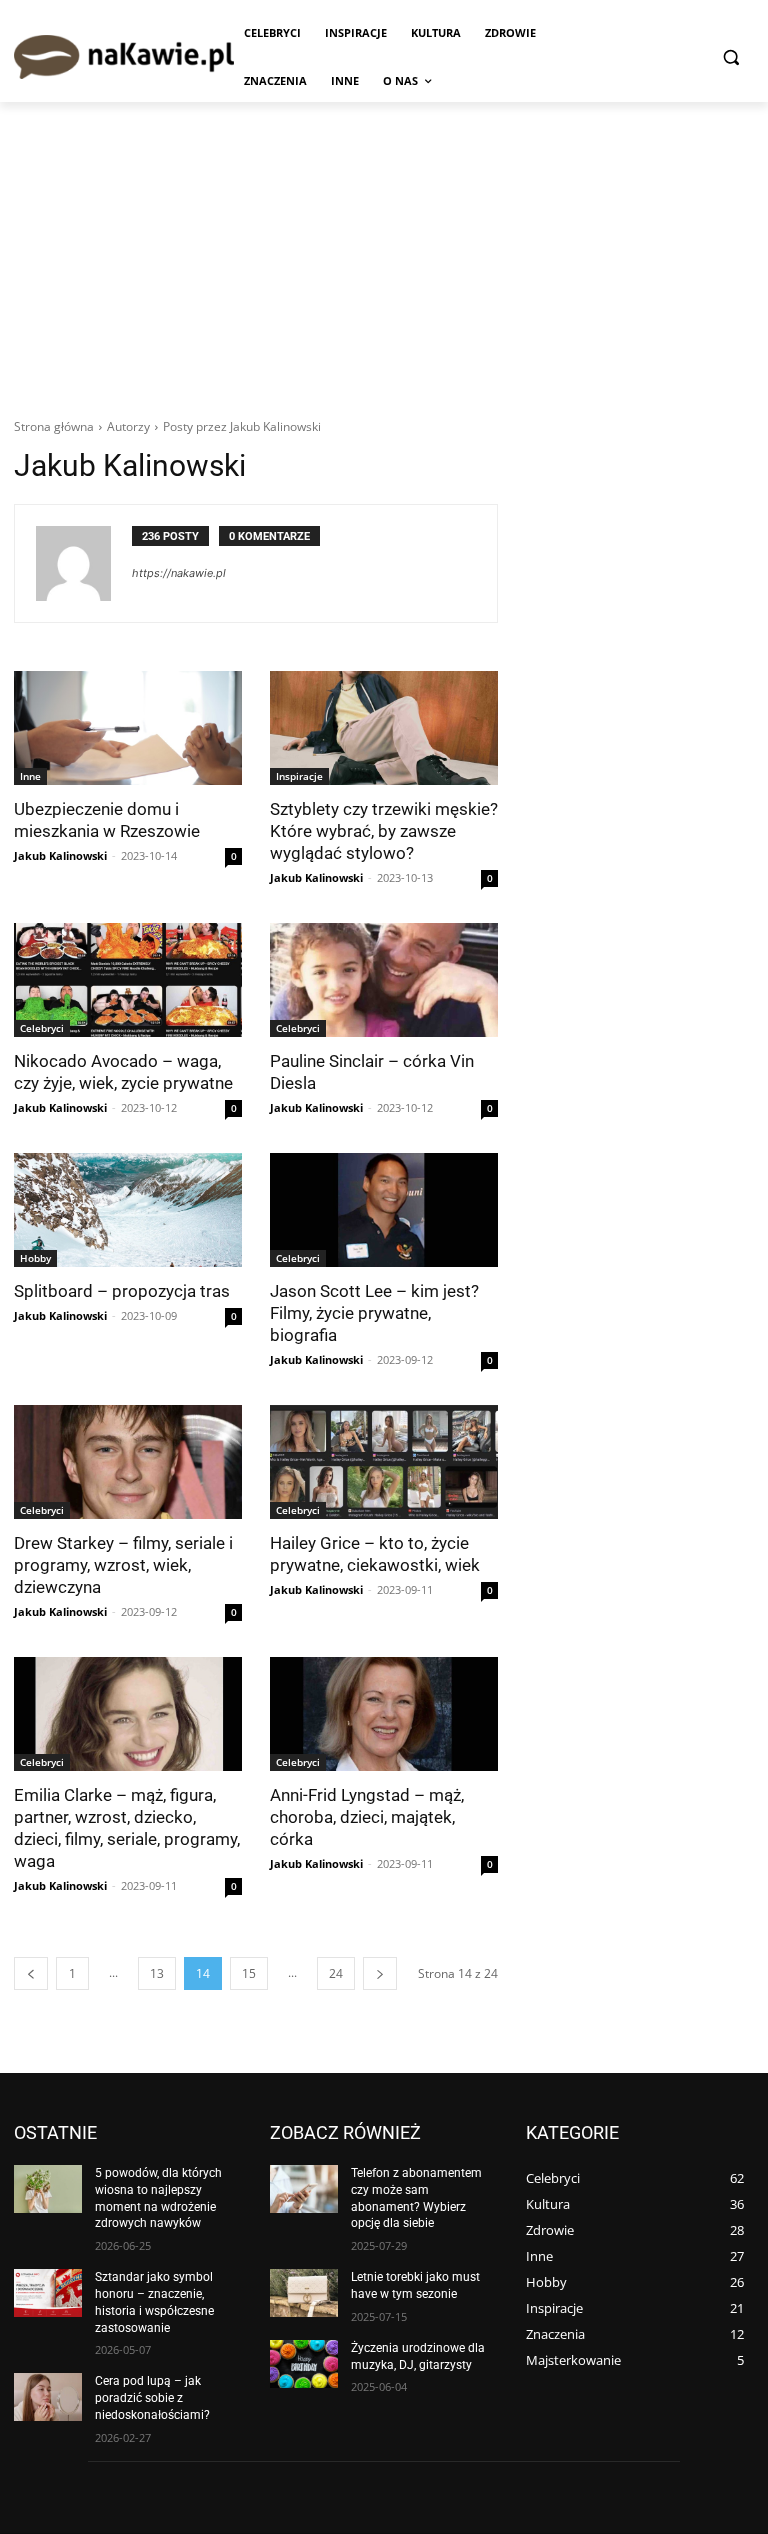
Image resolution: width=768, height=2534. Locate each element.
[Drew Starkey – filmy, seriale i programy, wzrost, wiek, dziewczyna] (128, 1462)
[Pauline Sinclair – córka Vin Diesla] (384, 980)
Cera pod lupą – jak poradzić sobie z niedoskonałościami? (152, 2398)
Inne (30, 776)
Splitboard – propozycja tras (122, 1291)
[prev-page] (31, 1973)
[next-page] (380, 1973)
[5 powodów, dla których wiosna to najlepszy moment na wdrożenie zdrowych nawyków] (48, 2189)
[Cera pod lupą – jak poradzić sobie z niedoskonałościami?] (48, 2397)
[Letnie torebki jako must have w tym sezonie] (304, 2293)
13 (157, 1973)
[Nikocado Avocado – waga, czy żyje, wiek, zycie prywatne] (128, 980)
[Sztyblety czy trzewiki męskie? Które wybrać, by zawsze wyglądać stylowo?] (384, 728)
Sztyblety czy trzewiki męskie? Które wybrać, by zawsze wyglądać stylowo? (384, 831)
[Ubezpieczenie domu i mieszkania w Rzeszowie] (128, 728)
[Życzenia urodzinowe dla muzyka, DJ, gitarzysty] (304, 2364)
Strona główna (54, 426)
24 (336, 1973)
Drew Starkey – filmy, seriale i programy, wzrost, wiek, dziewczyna (123, 1565)
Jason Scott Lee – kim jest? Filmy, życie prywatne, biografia (374, 1313)
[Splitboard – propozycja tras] (128, 1210)
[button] (730, 57)
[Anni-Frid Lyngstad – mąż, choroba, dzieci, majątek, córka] (384, 1714)
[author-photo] (84, 563)
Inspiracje (299, 776)
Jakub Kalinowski (60, 855)
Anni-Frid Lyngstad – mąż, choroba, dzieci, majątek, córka (367, 1817)
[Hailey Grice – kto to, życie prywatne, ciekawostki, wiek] (384, 1462)
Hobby (35, 1258)
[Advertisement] (384, 252)
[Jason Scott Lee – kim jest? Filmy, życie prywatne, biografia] (384, 1210)
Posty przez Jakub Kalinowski (242, 426)
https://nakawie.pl (179, 573)
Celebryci (42, 1028)
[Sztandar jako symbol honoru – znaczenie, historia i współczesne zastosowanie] (48, 2293)
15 (249, 1973)
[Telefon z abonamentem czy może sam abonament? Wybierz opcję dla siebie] (304, 2189)
